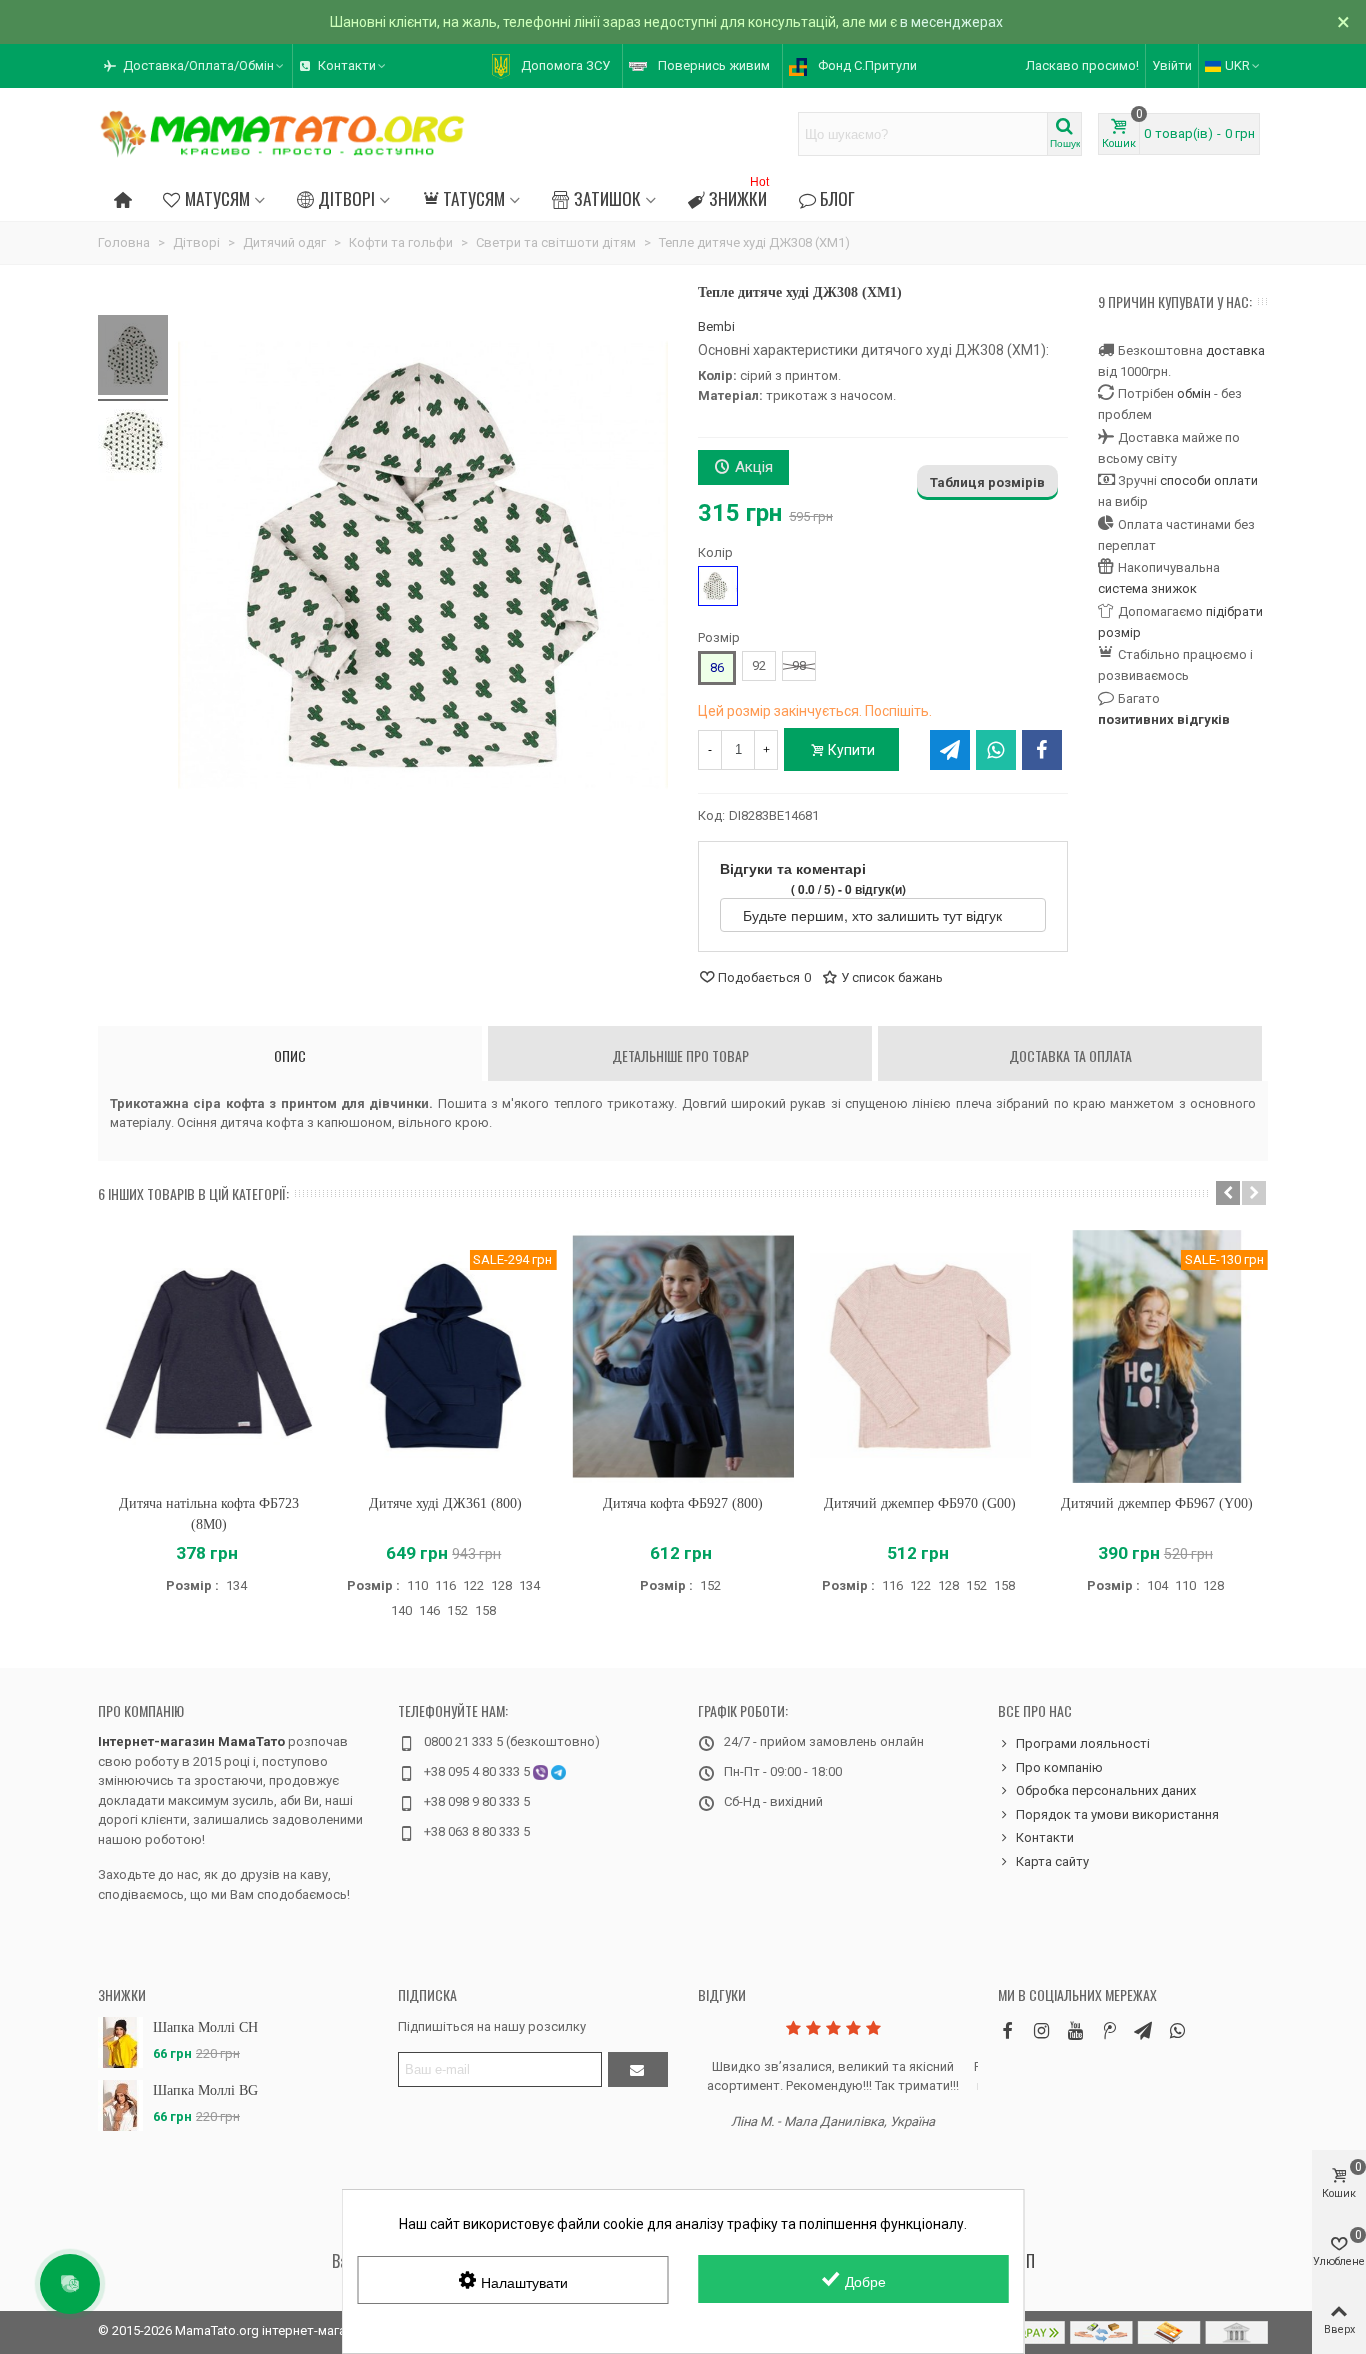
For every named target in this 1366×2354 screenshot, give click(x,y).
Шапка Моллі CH (205, 2027)
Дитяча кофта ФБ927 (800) (683, 1503)
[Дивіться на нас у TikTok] (1109, 2030)
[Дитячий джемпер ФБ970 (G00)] (920, 1356)
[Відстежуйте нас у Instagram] (1041, 2030)
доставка (1235, 350)
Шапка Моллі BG (205, 2090)
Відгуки (722, 1994)
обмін (1194, 393)
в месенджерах (951, 22)
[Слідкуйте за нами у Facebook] (1007, 2030)
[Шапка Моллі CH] (120, 2042)
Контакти (1045, 1837)
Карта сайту (1052, 1861)
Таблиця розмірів (987, 482)
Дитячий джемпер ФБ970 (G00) (920, 1503)
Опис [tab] (290, 1055)
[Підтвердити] (638, 2069)
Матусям (217, 198)
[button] (195, 66)
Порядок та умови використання (1117, 1814)
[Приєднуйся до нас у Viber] (1177, 2030)
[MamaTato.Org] (283, 134)
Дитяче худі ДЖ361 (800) (445, 1503)
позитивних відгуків (1164, 719)
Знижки (739, 195)
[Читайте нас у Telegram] (1143, 2030)
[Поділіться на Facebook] (1042, 750)
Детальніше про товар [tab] (680, 1055)
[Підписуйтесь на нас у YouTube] (1075, 2030)
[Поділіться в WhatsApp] (996, 750)
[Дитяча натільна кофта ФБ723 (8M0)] (208, 1356)
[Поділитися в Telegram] (950, 750)
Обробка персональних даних (1106, 1790)
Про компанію (141, 1710)
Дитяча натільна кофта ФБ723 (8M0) (209, 1514)
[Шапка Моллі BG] (120, 2105)
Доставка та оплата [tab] (1070, 1055)
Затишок (607, 198)
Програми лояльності (1083, 1743)
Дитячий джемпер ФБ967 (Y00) (1157, 1503)
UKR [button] (1237, 65)
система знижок (1147, 588)
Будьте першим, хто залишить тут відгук (874, 915)
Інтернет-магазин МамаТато (191, 1741)
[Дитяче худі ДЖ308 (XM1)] (133, 358)
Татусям (474, 198)
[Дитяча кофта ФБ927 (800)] (682, 1356)
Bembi (716, 326)
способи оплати (1209, 480)
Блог (837, 198)
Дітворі (346, 198)
